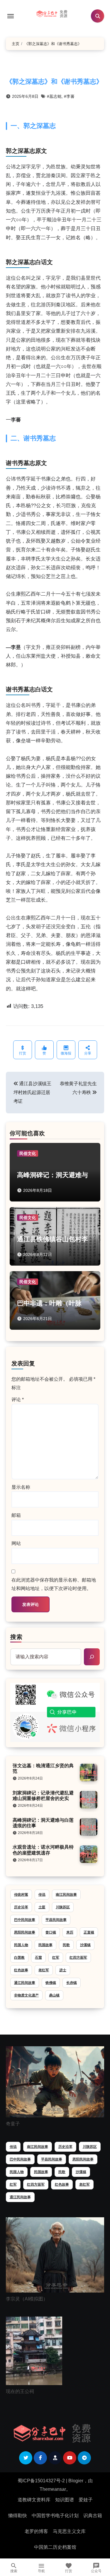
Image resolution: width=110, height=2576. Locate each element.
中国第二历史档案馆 (55, 2547)
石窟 (38, 1958)
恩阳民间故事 (25, 1932)
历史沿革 (21, 1907)
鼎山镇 (54, 1995)
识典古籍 (93, 2516)
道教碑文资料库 (34, 2500)
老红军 (44, 1970)
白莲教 (19, 1958)
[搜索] (92, 1657)
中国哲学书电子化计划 (55, 2516)
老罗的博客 (36, 2531)
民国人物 (21, 1945)
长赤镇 (72, 1983)
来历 (70, 1932)
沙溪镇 (85, 1945)
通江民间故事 (25, 1983)
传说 (42, 1895)
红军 (56, 1958)
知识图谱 (65, 2500)
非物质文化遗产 (26, 1995)
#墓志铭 (54, 96)
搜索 (16, 1637)
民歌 (66, 1945)
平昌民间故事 (56, 1920)
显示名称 (21, 1487)
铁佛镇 (51, 1983)
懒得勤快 (18, 2516)
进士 (63, 1970)
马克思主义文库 (69, 2531)
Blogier (76, 2481)
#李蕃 (69, 96)
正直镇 (89, 1932)
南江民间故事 (66, 1895)
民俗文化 (28, 1153)
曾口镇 (51, 1932)
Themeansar (53, 2489)
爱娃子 (86, 2500)
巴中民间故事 (25, 1920)
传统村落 (21, 1895)
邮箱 (16, 1515)
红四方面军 (78, 1958)
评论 (18, 1400)
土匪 (42, 1907)
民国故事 (45, 1945)
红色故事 (21, 1970)
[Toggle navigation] (11, 16)
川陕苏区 (63, 1907)
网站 (16, 1543)
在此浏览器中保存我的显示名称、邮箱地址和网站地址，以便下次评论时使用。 (54, 1584)
